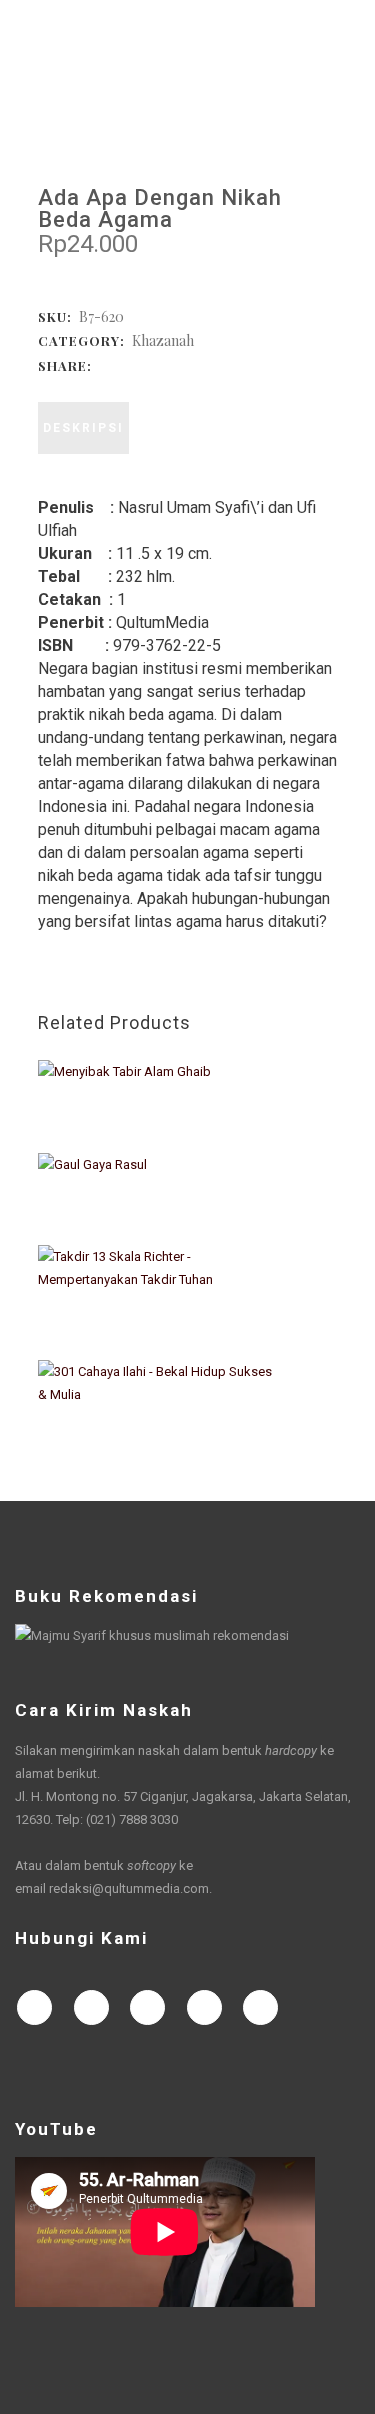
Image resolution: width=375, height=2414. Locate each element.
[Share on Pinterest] (206, 364)
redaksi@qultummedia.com (129, 1888)
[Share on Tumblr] (186, 364)
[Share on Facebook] (106, 364)
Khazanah (163, 340)
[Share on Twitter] (126, 364)
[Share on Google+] (146, 364)
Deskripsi (83, 428)
